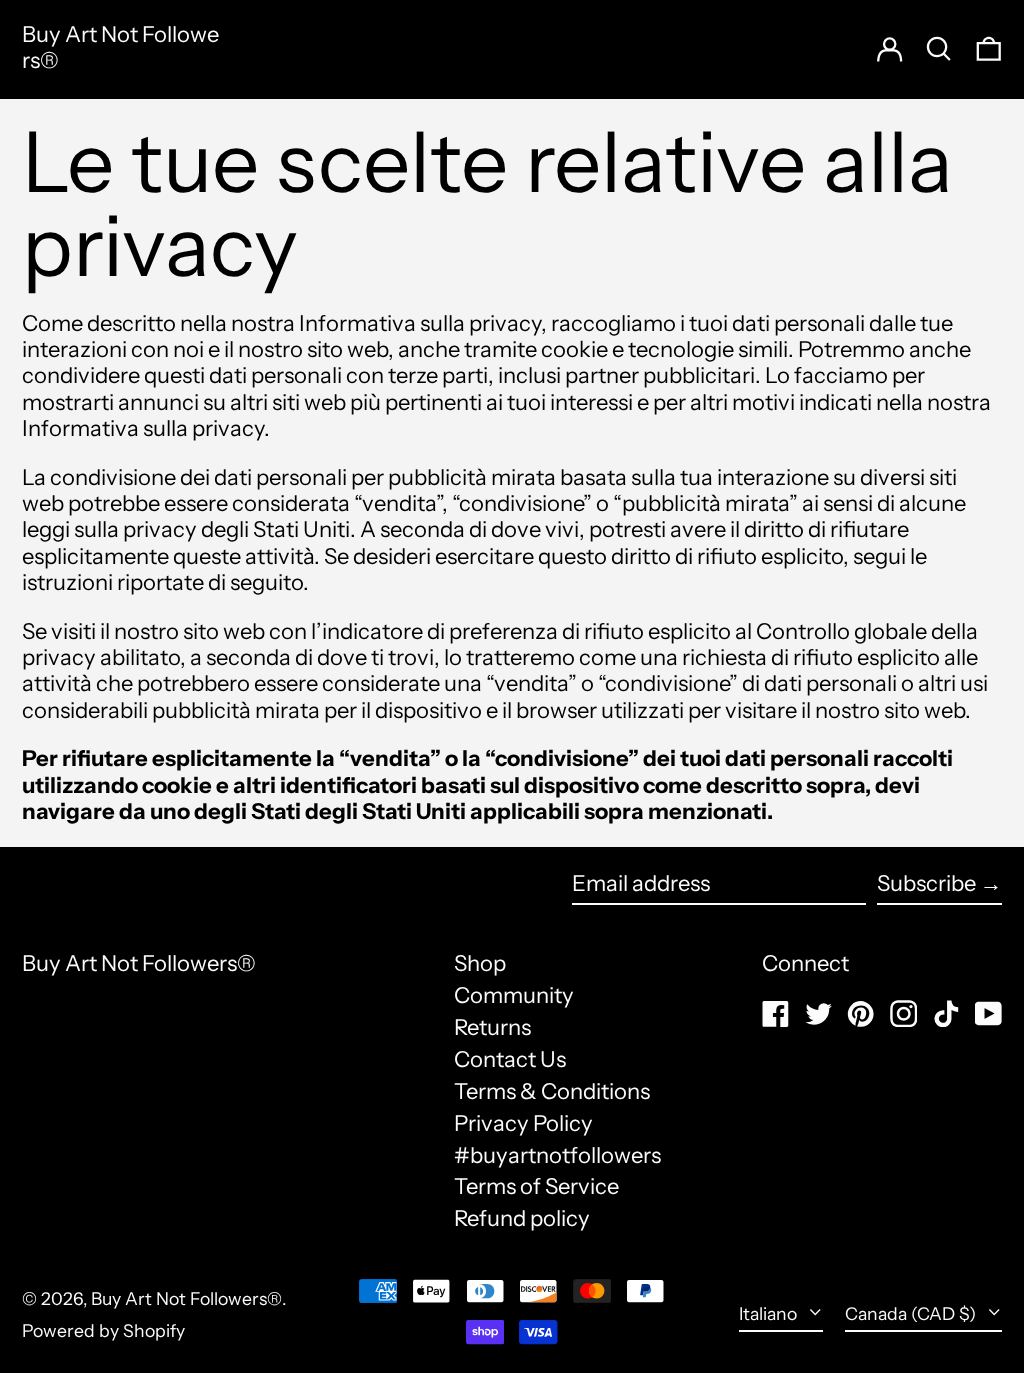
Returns (492, 1027)
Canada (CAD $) (912, 1313)
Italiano (770, 1313)
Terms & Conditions (552, 1091)
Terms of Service (536, 1186)
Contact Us (510, 1059)
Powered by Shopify (103, 1330)
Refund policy (522, 1218)
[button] (989, 48)
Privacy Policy (523, 1123)
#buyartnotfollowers (557, 1155)
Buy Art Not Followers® (120, 47)
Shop (480, 963)
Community (514, 995)
